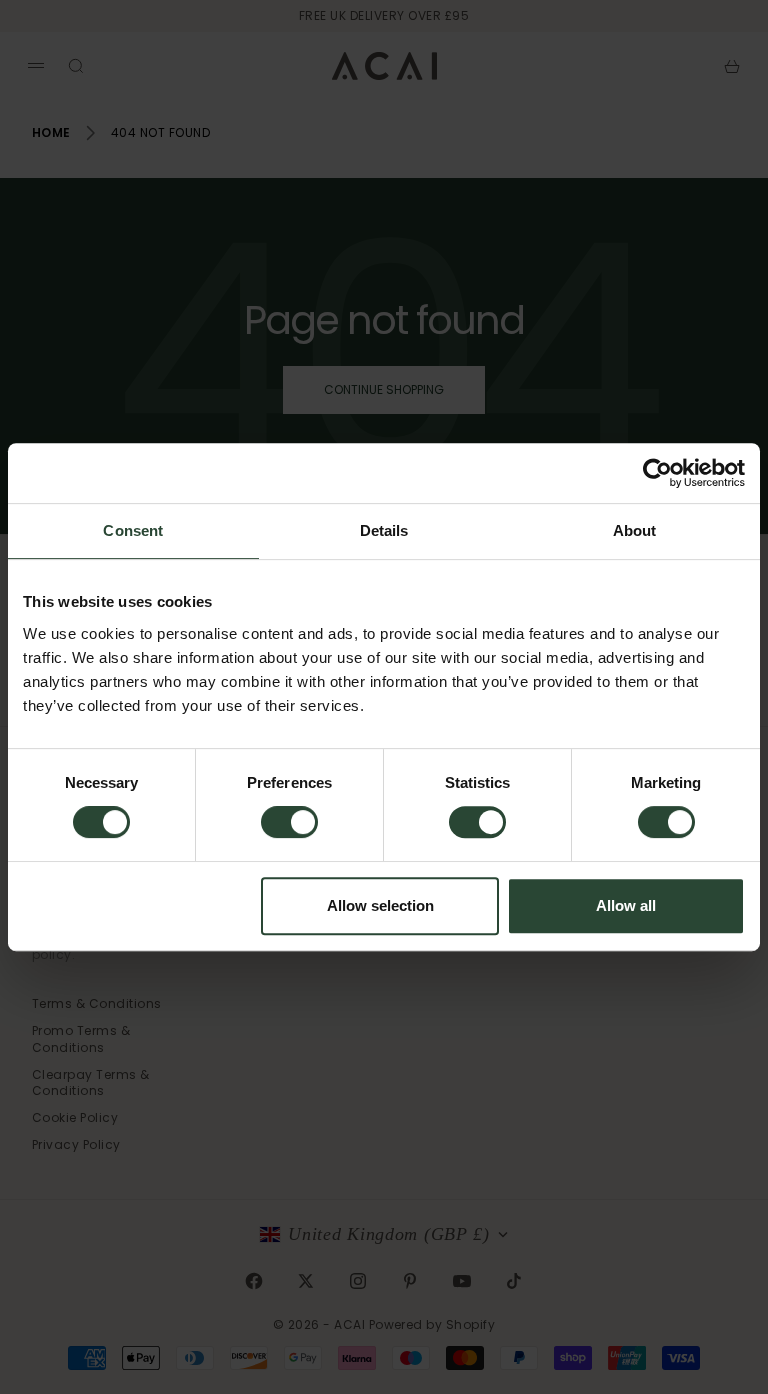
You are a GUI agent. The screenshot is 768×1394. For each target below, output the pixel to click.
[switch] (289, 822)
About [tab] (635, 530)
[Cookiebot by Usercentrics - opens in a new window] (657, 473)
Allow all (626, 905)
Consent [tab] (133, 530)
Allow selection (380, 905)
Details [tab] (384, 530)
